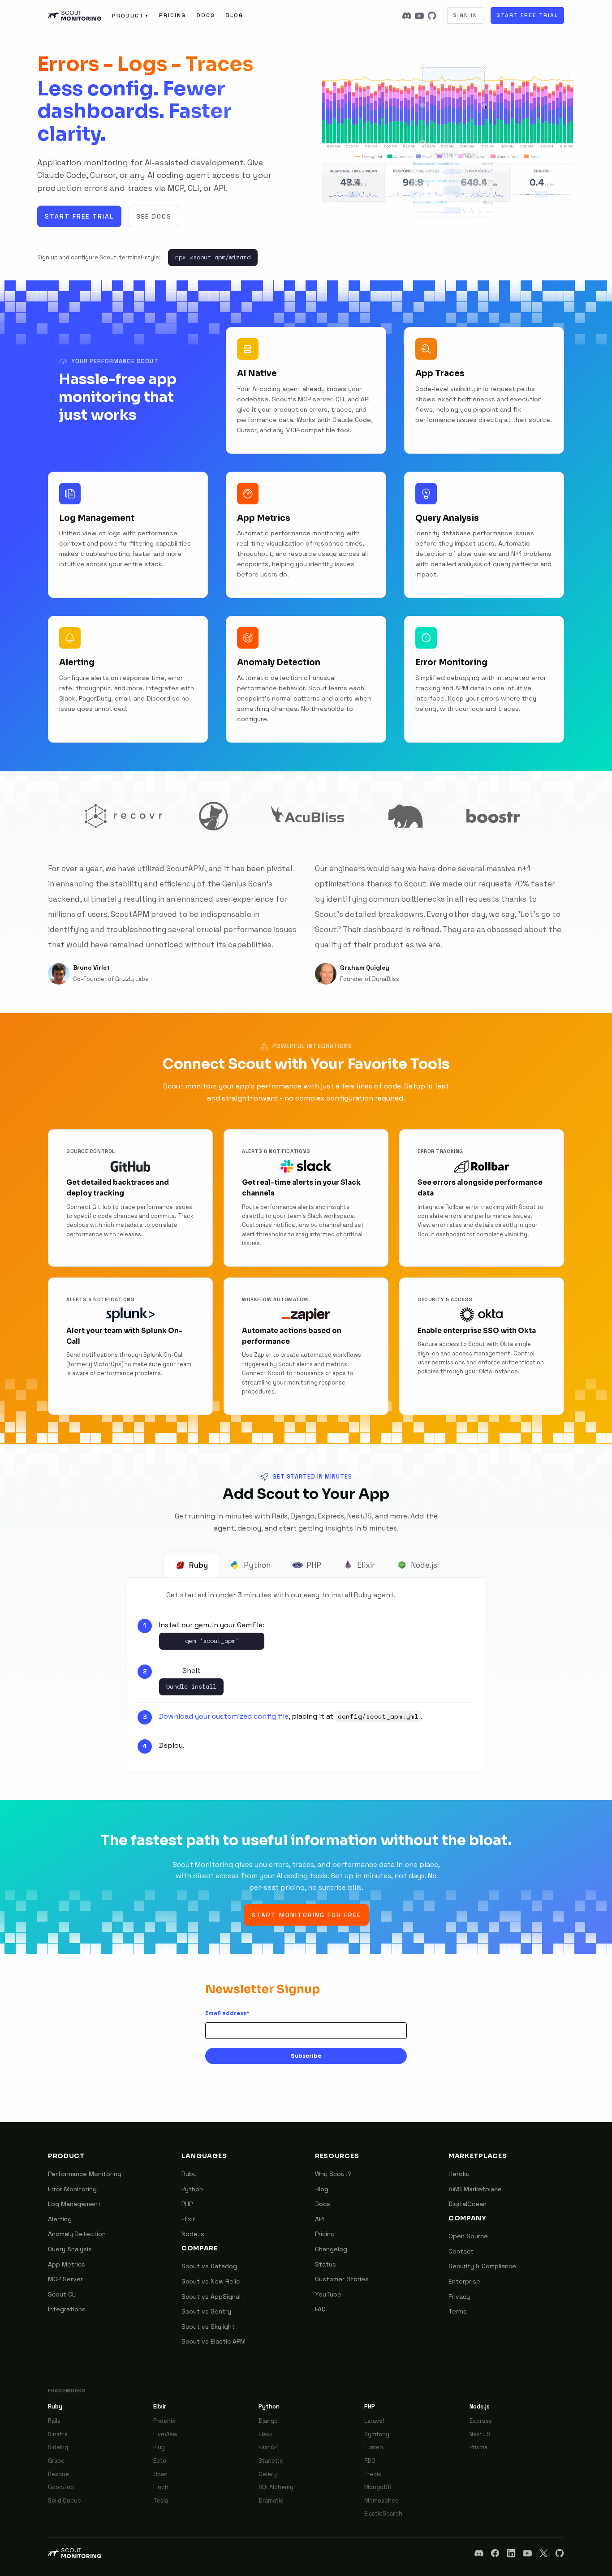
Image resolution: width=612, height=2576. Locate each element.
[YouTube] (419, 16)
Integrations (67, 2309)
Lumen (374, 2447)
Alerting (60, 2219)
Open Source (468, 2236)
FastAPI (269, 2447)
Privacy (459, 2296)
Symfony (377, 2434)
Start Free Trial (527, 15)
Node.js (424, 1565)
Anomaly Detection (77, 2234)
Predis (373, 2474)
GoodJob (61, 2487)
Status (325, 2264)
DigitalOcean (468, 2204)
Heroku (459, 2174)
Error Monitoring (72, 2189)
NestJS (480, 2434)
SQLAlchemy (276, 2487)
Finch (161, 2487)
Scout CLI (62, 2294)
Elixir (366, 1565)
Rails (54, 2421)
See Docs (154, 216)
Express (481, 2421)
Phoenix (164, 2421)
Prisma (478, 2447)
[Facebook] (495, 2553)
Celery (268, 2474)
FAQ (320, 2309)
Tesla (161, 2501)
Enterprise (464, 2281)
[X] (543, 2553)
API (319, 2219)
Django (268, 2421)
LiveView (165, 2434)
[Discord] (407, 16)
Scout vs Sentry (206, 2311)
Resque (58, 2474)
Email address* (227, 2013)
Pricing (172, 15)
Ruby (198, 1565)
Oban (160, 2474)
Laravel (374, 2421)
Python (257, 1565)
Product (130, 16)
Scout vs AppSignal (211, 2296)
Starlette (271, 2461)
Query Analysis (70, 2249)
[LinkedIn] (511, 2553)
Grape (56, 2461)
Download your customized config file (224, 1716)
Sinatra (58, 2434)
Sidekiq (58, 2447)
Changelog (331, 2249)
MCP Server (65, 2279)
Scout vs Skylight (208, 2327)
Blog (235, 15)
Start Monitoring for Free (306, 1915)
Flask (265, 2434)
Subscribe (306, 2056)
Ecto (160, 2461)
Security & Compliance (482, 2266)
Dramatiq (271, 2501)
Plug (159, 2447)
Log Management (74, 2204)
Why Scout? (333, 2174)
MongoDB (378, 2487)
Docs (206, 15)
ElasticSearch (383, 2514)
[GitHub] (432, 16)
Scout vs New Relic (211, 2281)
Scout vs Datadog (209, 2266)
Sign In (465, 15)
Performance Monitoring (85, 2174)
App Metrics (67, 2264)
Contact (461, 2251)
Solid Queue (65, 2501)
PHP (314, 1565)
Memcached (381, 2501)
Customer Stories (342, 2279)
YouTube (328, 2294)
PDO (370, 2461)
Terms (458, 2311)
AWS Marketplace (475, 2189)
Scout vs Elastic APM (213, 2341)
